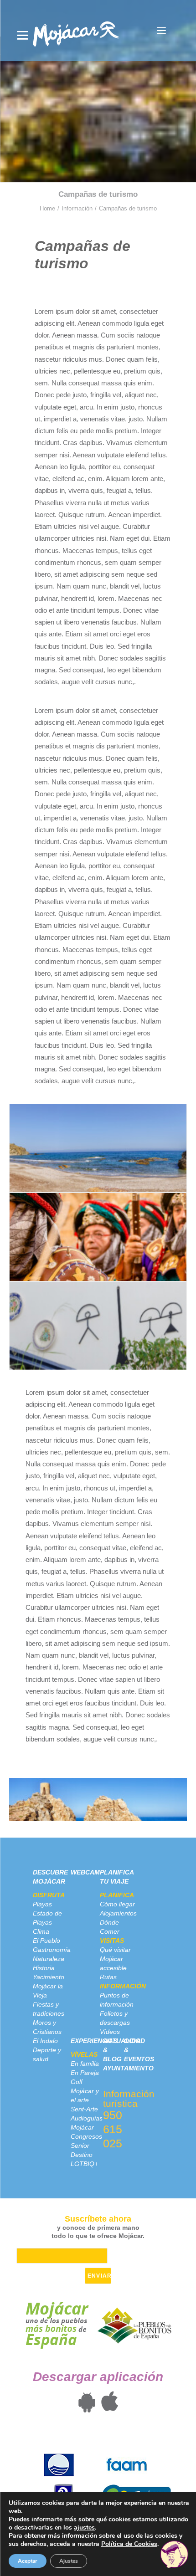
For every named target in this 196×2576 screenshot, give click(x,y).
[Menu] (23, 35)
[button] (161, 31)
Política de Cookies (129, 2544)
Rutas (108, 1977)
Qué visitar (115, 1950)
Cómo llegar (117, 1904)
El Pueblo (46, 1941)
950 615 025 (113, 2129)
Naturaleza (49, 1959)
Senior (80, 2146)
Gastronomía (52, 1950)
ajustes (84, 2528)
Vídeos (110, 2032)
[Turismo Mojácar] (76, 31)
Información (77, 208)
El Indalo (45, 2041)
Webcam (85, 1872)
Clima (41, 1931)
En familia (85, 2064)
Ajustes (69, 2561)
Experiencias (94, 2041)
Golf (77, 2082)
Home (47, 208)
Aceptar (28, 2561)
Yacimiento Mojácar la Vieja (49, 1986)
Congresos (86, 2136)
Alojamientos (118, 1913)
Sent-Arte (84, 2109)
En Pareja (85, 2073)
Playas (42, 1904)
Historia (44, 1968)
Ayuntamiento (128, 2068)
